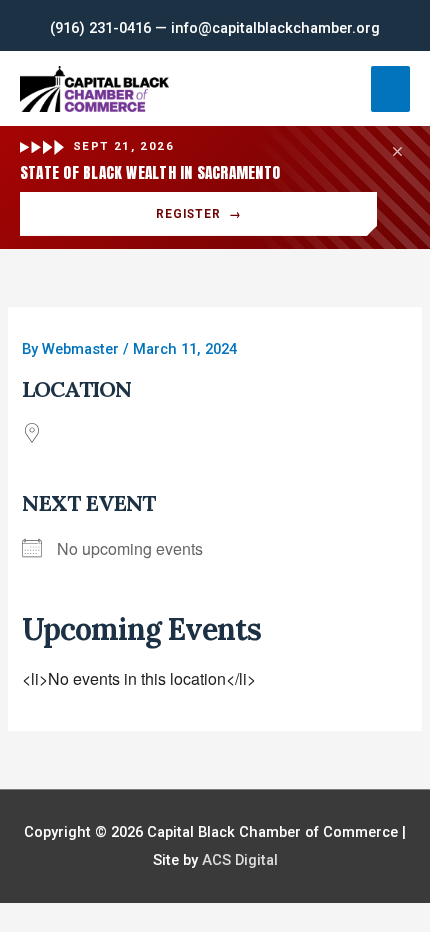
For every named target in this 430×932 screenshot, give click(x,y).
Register (199, 214)
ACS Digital (240, 860)
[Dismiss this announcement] (397, 151)
